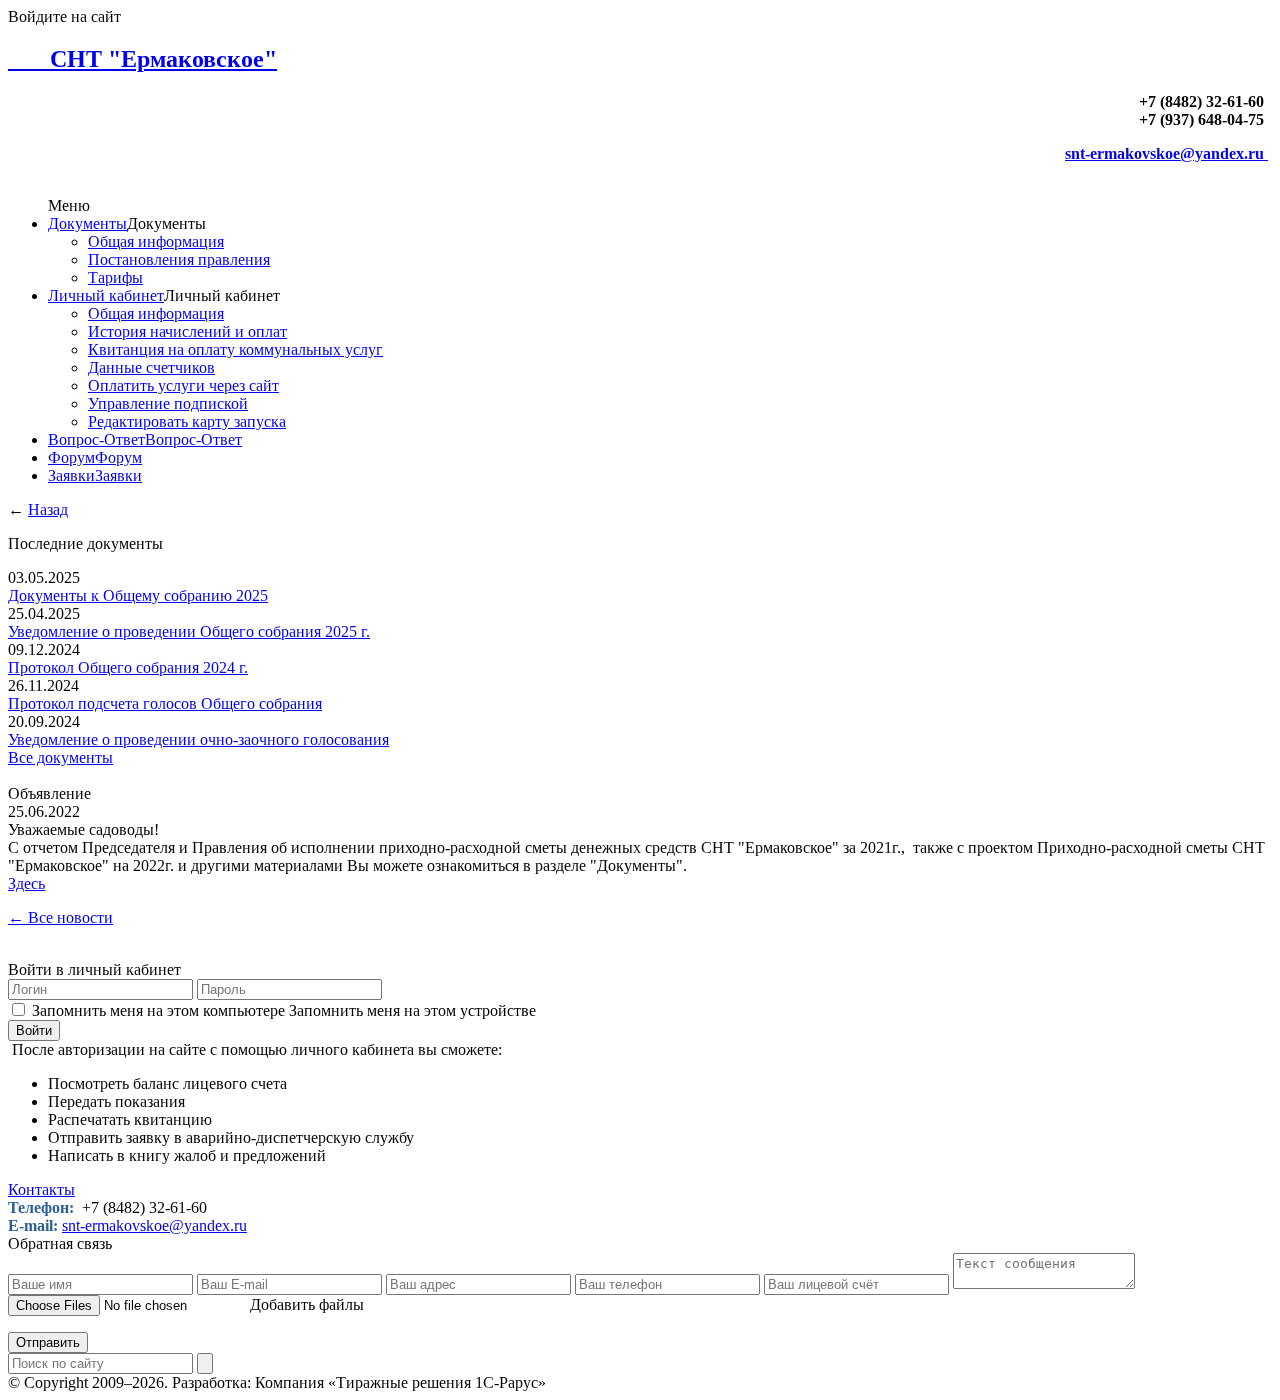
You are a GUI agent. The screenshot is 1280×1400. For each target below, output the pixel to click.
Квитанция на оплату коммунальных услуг (235, 349)
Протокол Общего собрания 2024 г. (128, 667)
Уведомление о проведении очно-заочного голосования (198, 739)
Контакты (41, 1189)
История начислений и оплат (187, 331)
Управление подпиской (168, 403)
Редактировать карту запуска (187, 421)
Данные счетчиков (151, 367)
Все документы (60, 757)
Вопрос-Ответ (96, 439)
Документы (87, 223)
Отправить (48, 1342)
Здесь (26, 883)
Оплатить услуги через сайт (183, 385)
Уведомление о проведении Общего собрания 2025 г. (189, 631)
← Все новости (60, 917)
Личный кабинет (106, 295)
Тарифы (115, 277)
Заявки (71, 475)
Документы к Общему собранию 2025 (138, 595)
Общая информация (156, 241)
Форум (71, 457)
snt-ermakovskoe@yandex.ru (1166, 153)
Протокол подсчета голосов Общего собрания (165, 703)
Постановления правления (179, 259)
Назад (48, 509)
